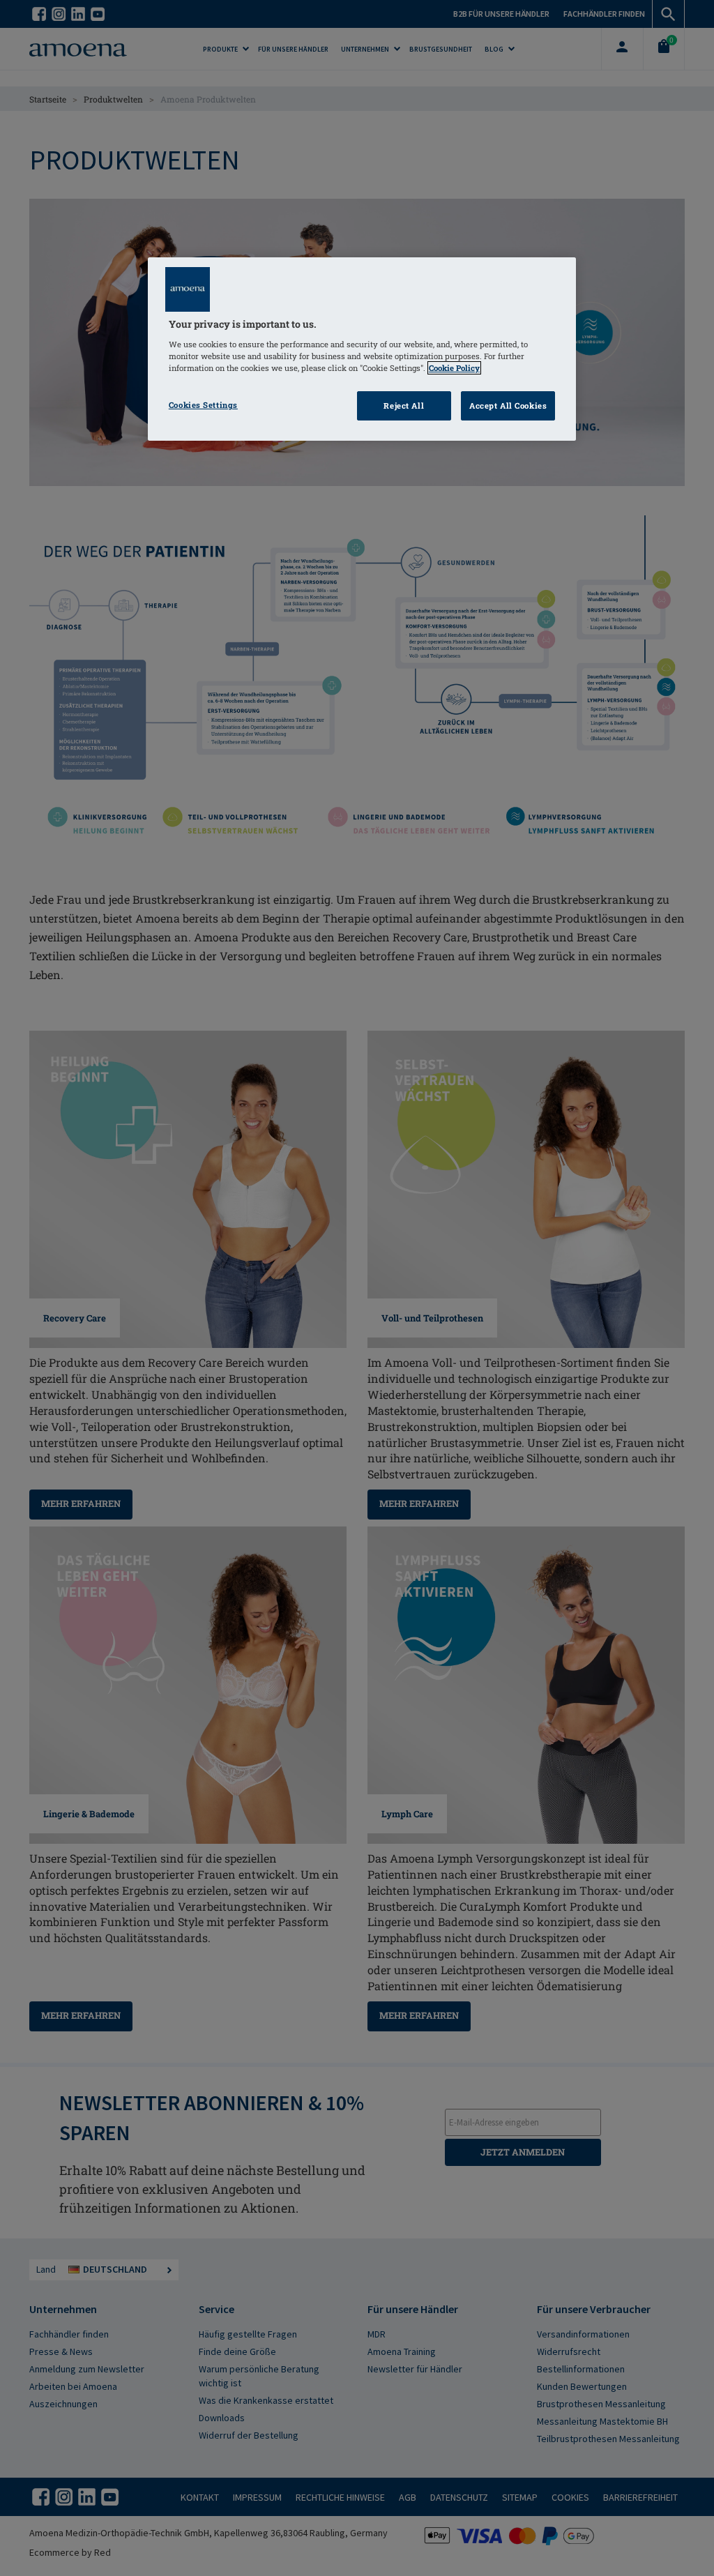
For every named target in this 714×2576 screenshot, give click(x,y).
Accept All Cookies (508, 406)
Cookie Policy (454, 368)
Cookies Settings (203, 405)
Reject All (404, 406)
